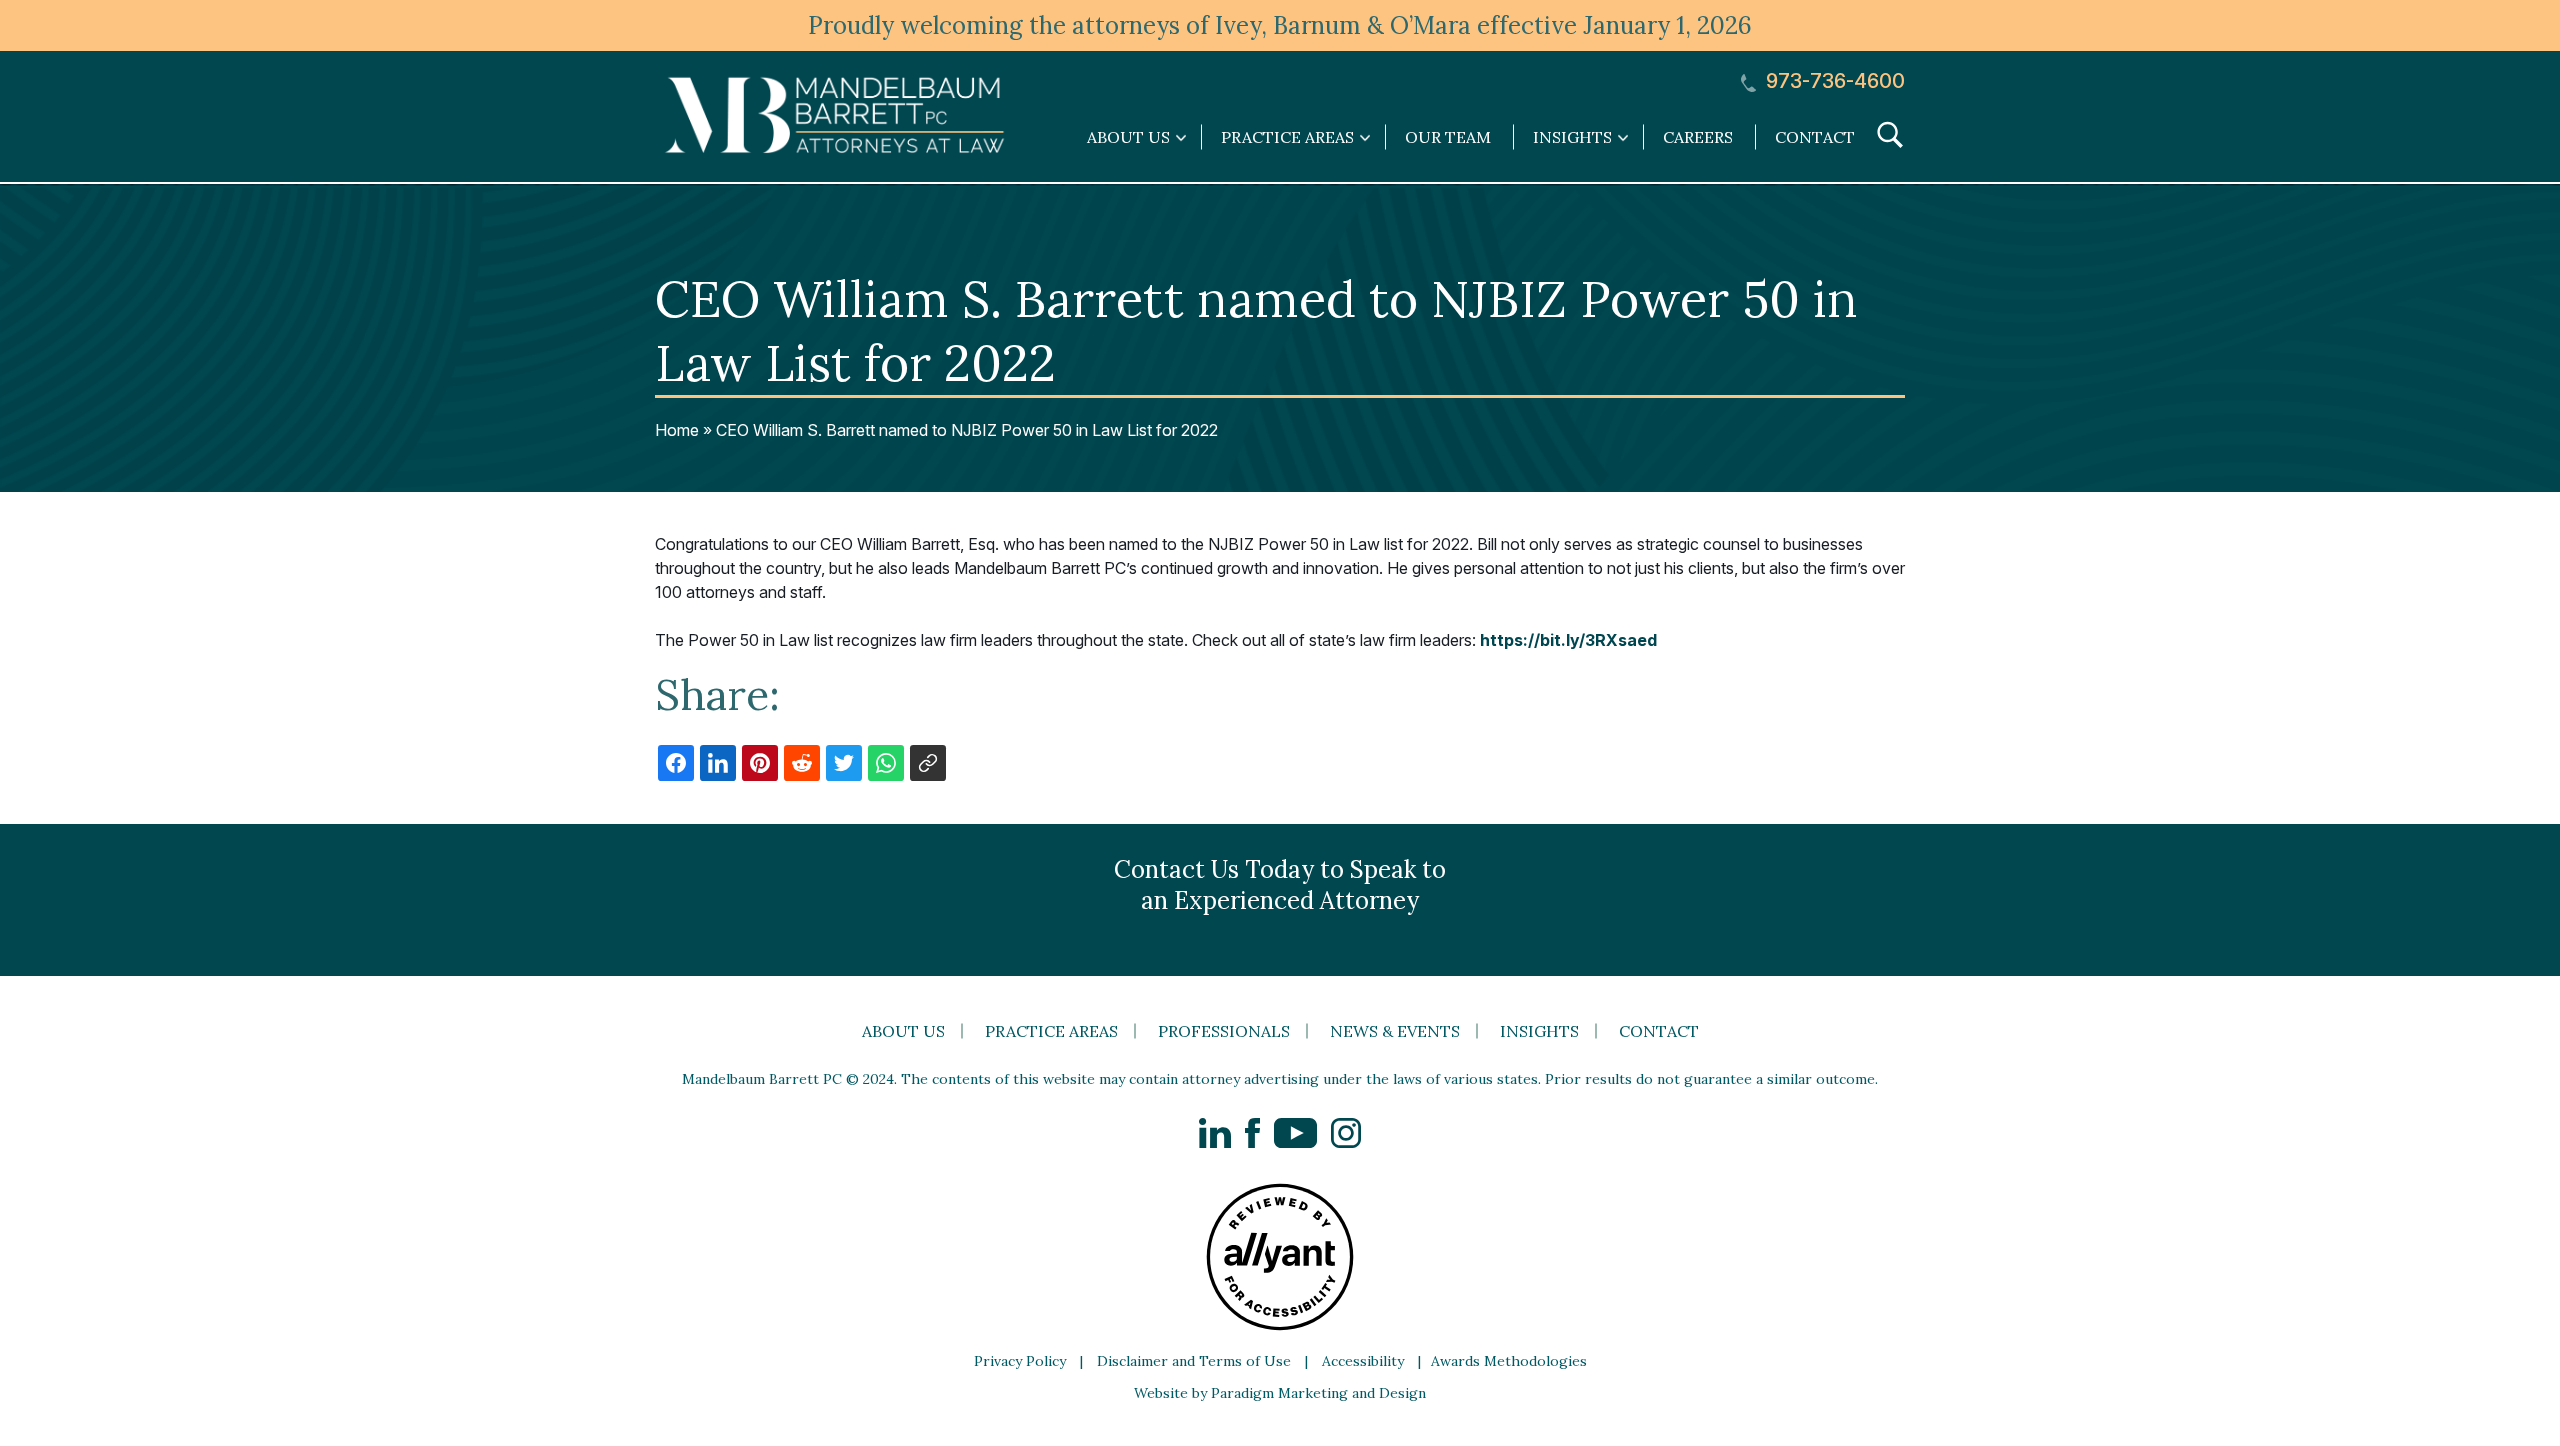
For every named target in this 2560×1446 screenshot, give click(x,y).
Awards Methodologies (1509, 1361)
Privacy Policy (1020, 1361)
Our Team (1448, 137)
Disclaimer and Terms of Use (1194, 1361)
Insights (1539, 1031)
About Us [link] (1128, 137)
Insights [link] (1572, 137)
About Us (903, 1031)
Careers (1698, 137)
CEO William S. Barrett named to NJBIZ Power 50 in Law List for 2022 (967, 430)
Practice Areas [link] (1287, 137)
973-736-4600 (1833, 81)
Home (677, 430)
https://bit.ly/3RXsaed (1568, 640)
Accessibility (1363, 1361)
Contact (1815, 137)
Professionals (1224, 1031)
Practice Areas (1051, 1031)
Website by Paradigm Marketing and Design (1280, 1393)
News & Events (1395, 1031)
